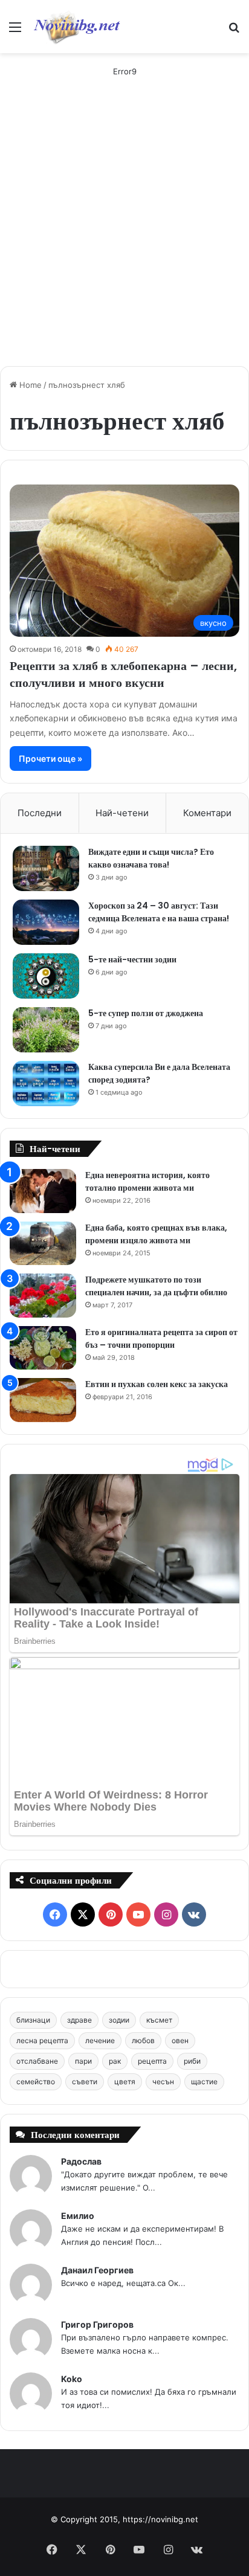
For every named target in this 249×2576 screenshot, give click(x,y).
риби (192, 2061)
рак (115, 2061)
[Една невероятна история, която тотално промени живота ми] (43, 1191)
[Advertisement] (124, 233)
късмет (159, 2020)
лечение (100, 2040)
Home (29, 385)
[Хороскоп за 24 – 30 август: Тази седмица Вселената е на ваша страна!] (46, 922)
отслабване (37, 2061)
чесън (163, 2082)
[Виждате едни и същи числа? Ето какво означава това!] (46, 868)
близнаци (33, 2020)
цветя (125, 2082)
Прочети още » (50, 758)
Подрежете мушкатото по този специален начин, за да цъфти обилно (156, 1286)
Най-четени (122, 813)
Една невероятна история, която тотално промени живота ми (147, 1181)
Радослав (81, 2161)
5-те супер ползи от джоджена (146, 1013)
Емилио (78, 2216)
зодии (119, 2020)
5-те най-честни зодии (132, 959)
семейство (36, 2082)
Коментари (207, 813)
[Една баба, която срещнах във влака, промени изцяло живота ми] (43, 1244)
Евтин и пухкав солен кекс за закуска (157, 1384)
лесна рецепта (42, 2040)
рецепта (152, 2061)
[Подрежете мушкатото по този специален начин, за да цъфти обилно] (43, 1296)
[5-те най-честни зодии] (46, 976)
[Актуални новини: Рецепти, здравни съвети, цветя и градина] (76, 27)
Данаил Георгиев (97, 2270)
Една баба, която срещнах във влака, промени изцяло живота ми (156, 1234)
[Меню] (15, 31)
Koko (72, 2379)
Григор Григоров (97, 2324)
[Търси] (234, 31)
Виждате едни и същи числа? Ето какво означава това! (151, 858)
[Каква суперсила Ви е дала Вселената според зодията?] (46, 1084)
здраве (79, 2020)
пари (83, 2061)
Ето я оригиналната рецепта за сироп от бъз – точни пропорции (161, 1338)
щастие (204, 2082)
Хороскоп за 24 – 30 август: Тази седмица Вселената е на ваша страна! (159, 912)
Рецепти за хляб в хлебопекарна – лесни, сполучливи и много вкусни (123, 674)
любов (143, 2040)
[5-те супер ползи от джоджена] (46, 1030)
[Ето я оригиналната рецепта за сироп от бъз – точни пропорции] (43, 1348)
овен (180, 2040)
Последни (40, 813)
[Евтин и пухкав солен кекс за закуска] (43, 1400)
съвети (85, 2082)
